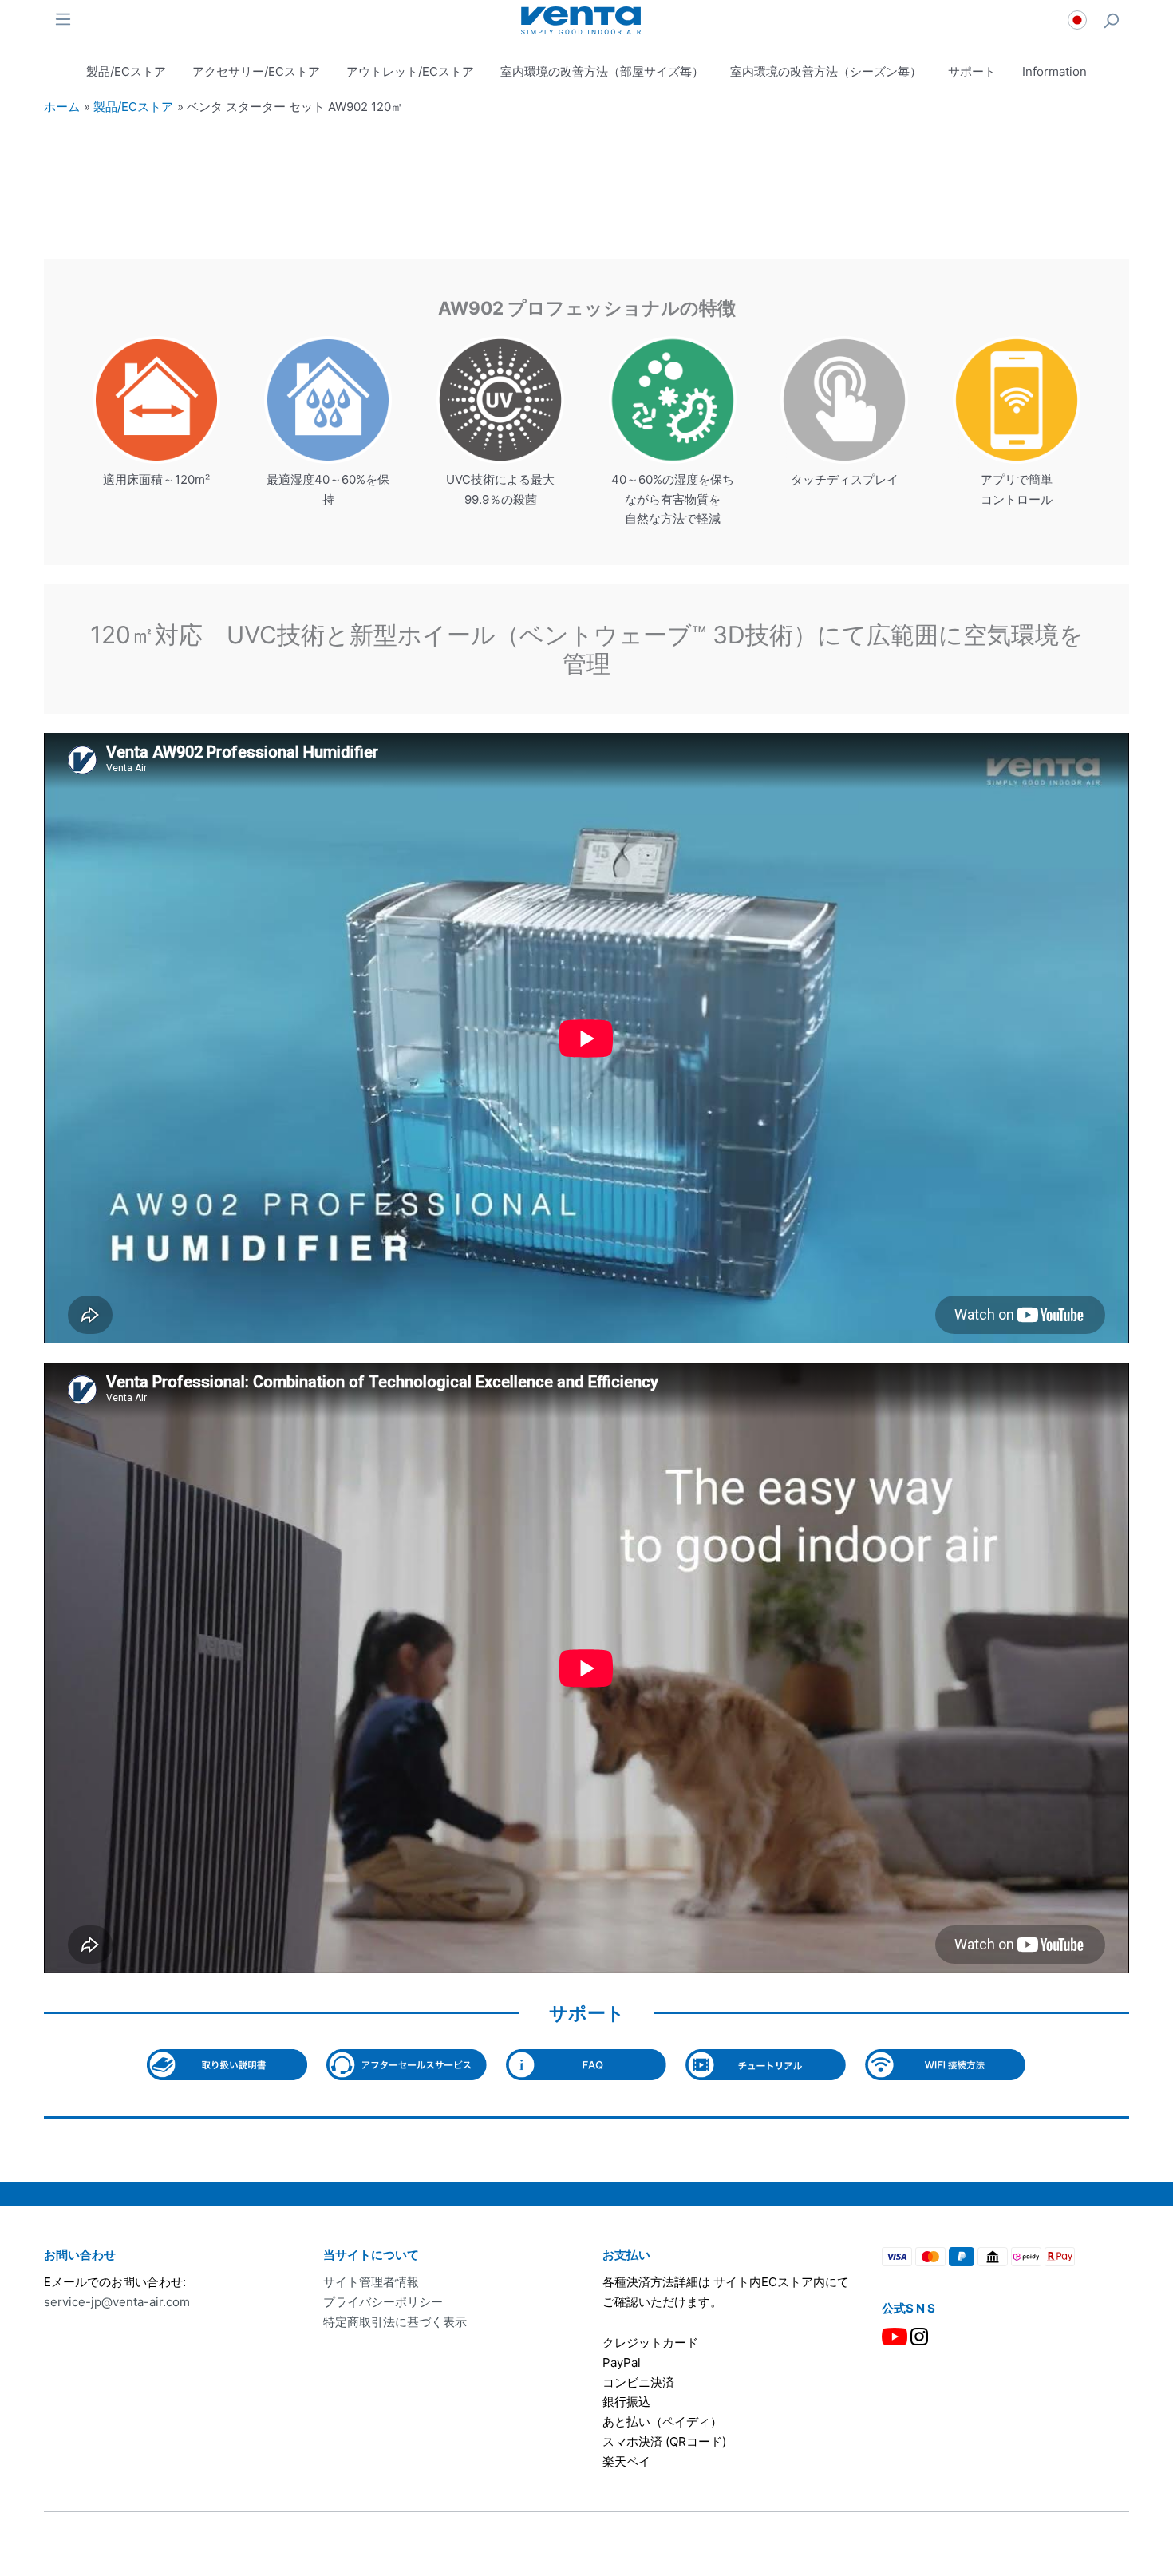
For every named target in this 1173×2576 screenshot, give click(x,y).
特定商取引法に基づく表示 (395, 2322)
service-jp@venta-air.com (117, 2302)
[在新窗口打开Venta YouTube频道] (895, 2335)
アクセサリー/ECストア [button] (256, 71)
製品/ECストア (126, 71)
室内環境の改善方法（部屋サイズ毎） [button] (602, 71)
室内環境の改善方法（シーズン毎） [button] (826, 71)
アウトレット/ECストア (410, 71)
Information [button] (1055, 71)
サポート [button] (972, 71)
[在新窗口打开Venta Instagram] (919, 2335)
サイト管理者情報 (371, 2282)
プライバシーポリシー (383, 2302)
